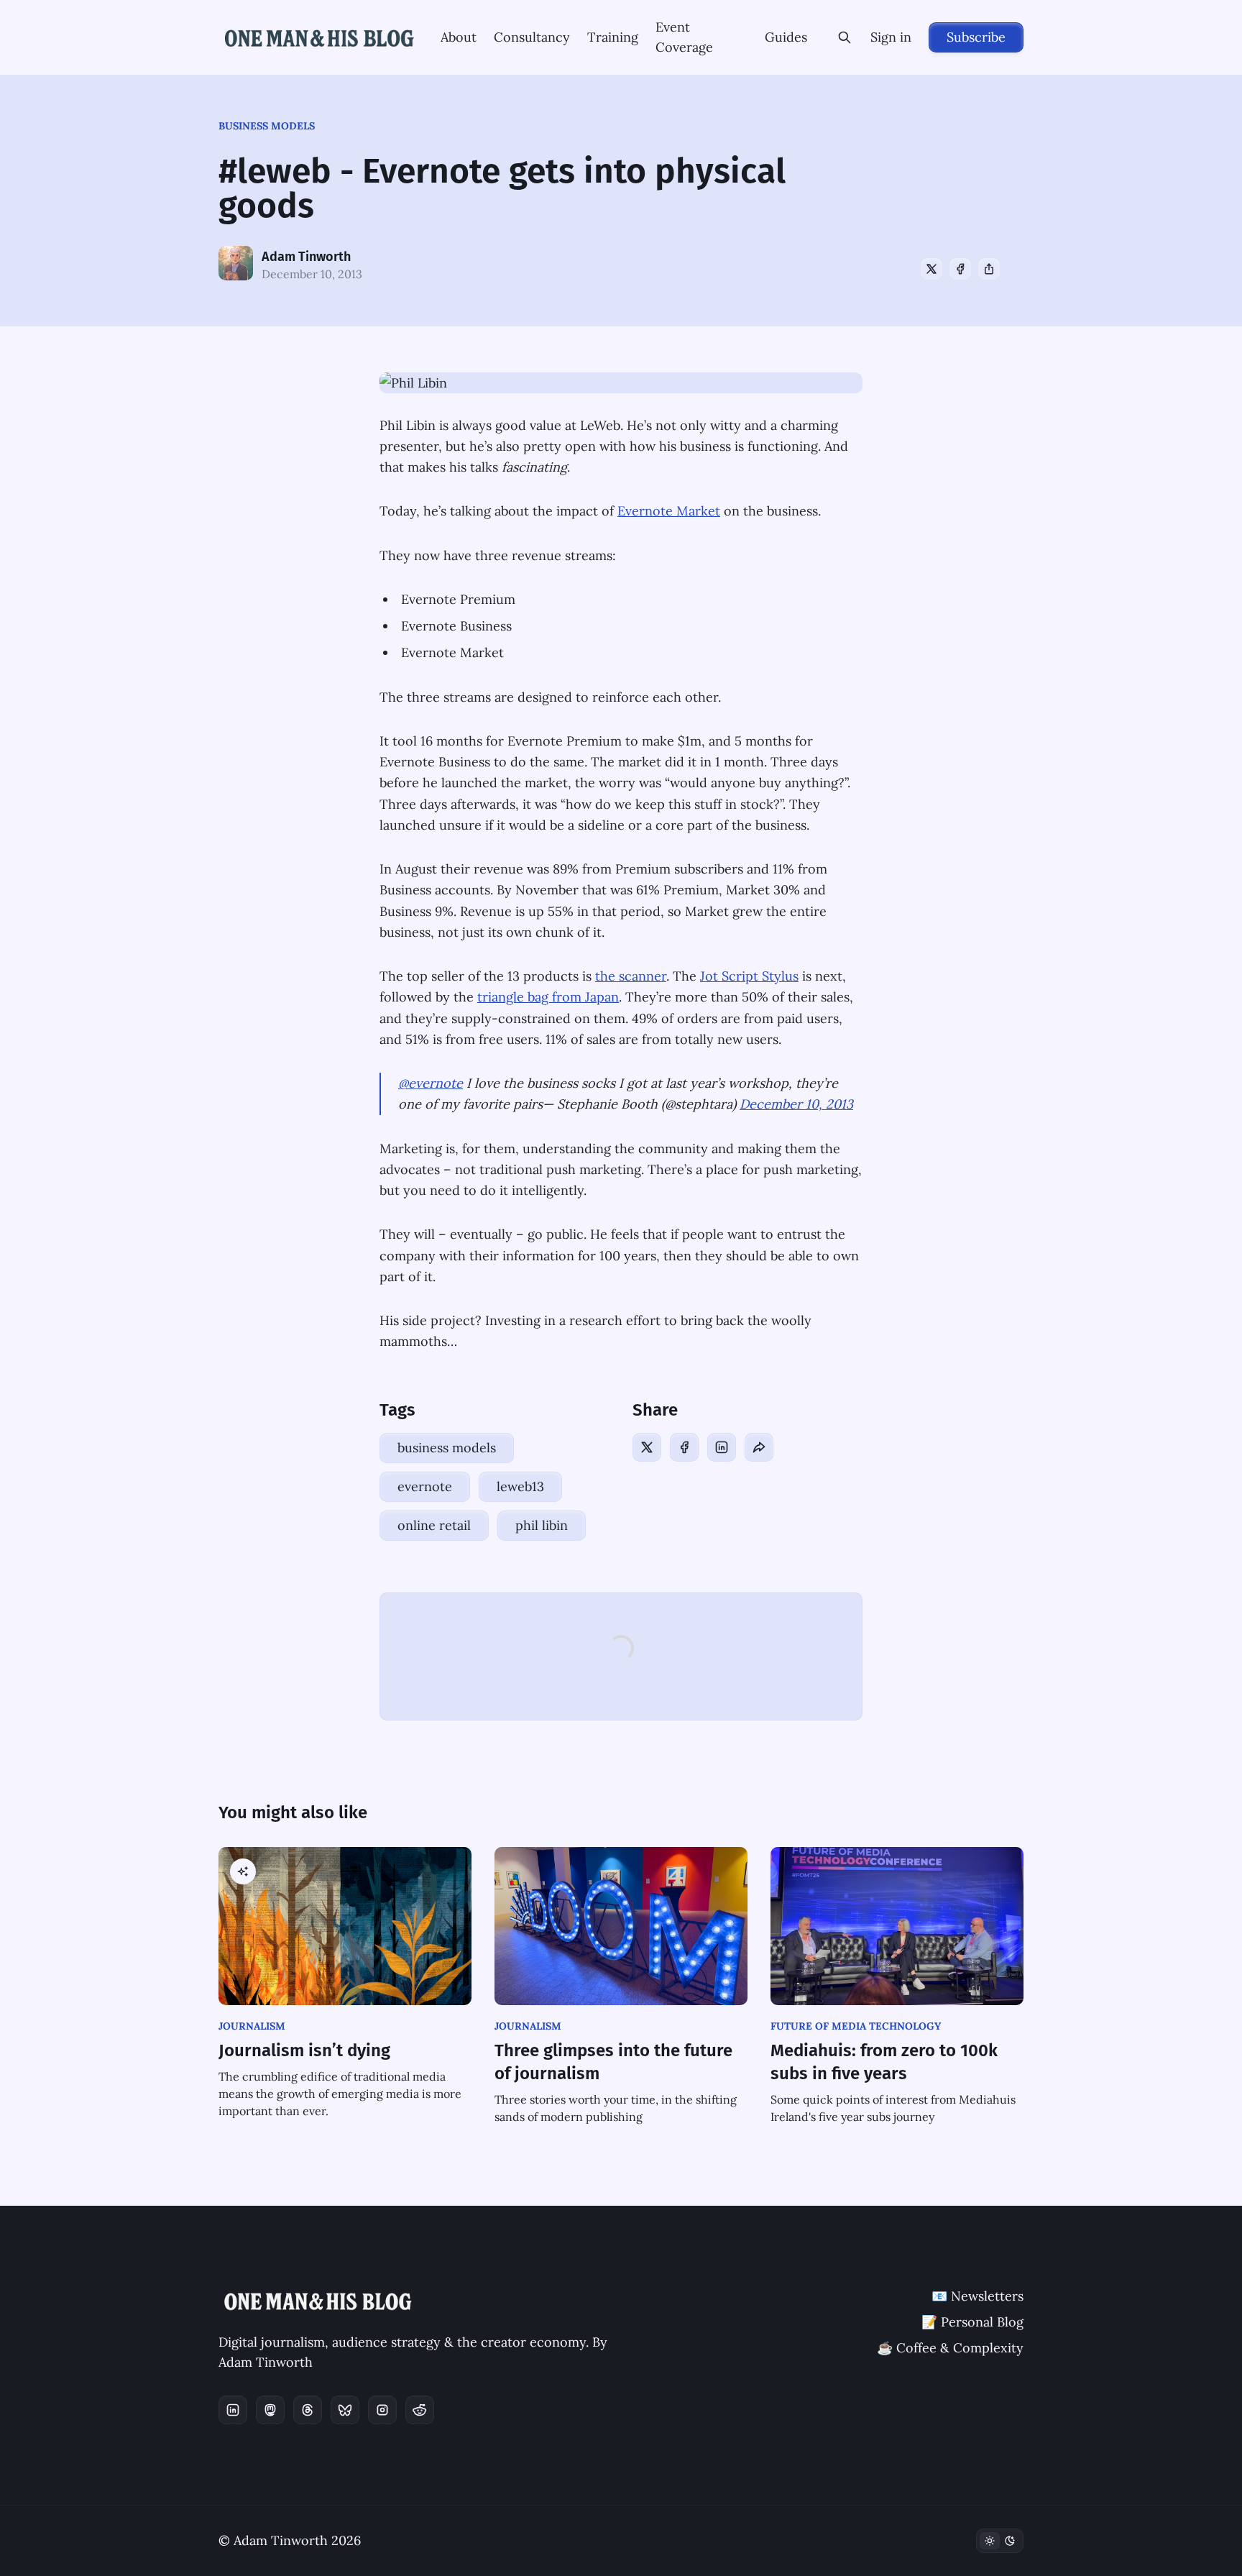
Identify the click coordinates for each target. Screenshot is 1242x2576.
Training (613, 37)
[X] (931, 269)
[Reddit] (420, 2410)
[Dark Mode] (1000, 2541)
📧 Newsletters (977, 2296)
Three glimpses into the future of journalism (613, 2062)
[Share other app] (989, 269)
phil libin (542, 1525)
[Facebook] (960, 269)
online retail (434, 1525)
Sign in (891, 37)
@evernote (431, 1083)
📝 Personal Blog (972, 2322)
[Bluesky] (345, 2410)
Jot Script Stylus (749, 976)
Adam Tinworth (306, 257)
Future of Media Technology (856, 2026)
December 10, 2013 (796, 1104)
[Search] (845, 37)
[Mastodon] (270, 2410)
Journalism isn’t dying (304, 2050)
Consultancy (532, 37)
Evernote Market (669, 511)
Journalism (252, 2026)
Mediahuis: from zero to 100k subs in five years (884, 2062)
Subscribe (976, 37)
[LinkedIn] (722, 1447)
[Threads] (308, 2410)
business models (267, 126)
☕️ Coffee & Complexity (950, 2348)
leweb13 (520, 1486)
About (459, 37)
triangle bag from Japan (548, 997)
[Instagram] (382, 2410)
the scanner (631, 976)
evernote (425, 1486)
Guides (786, 37)
